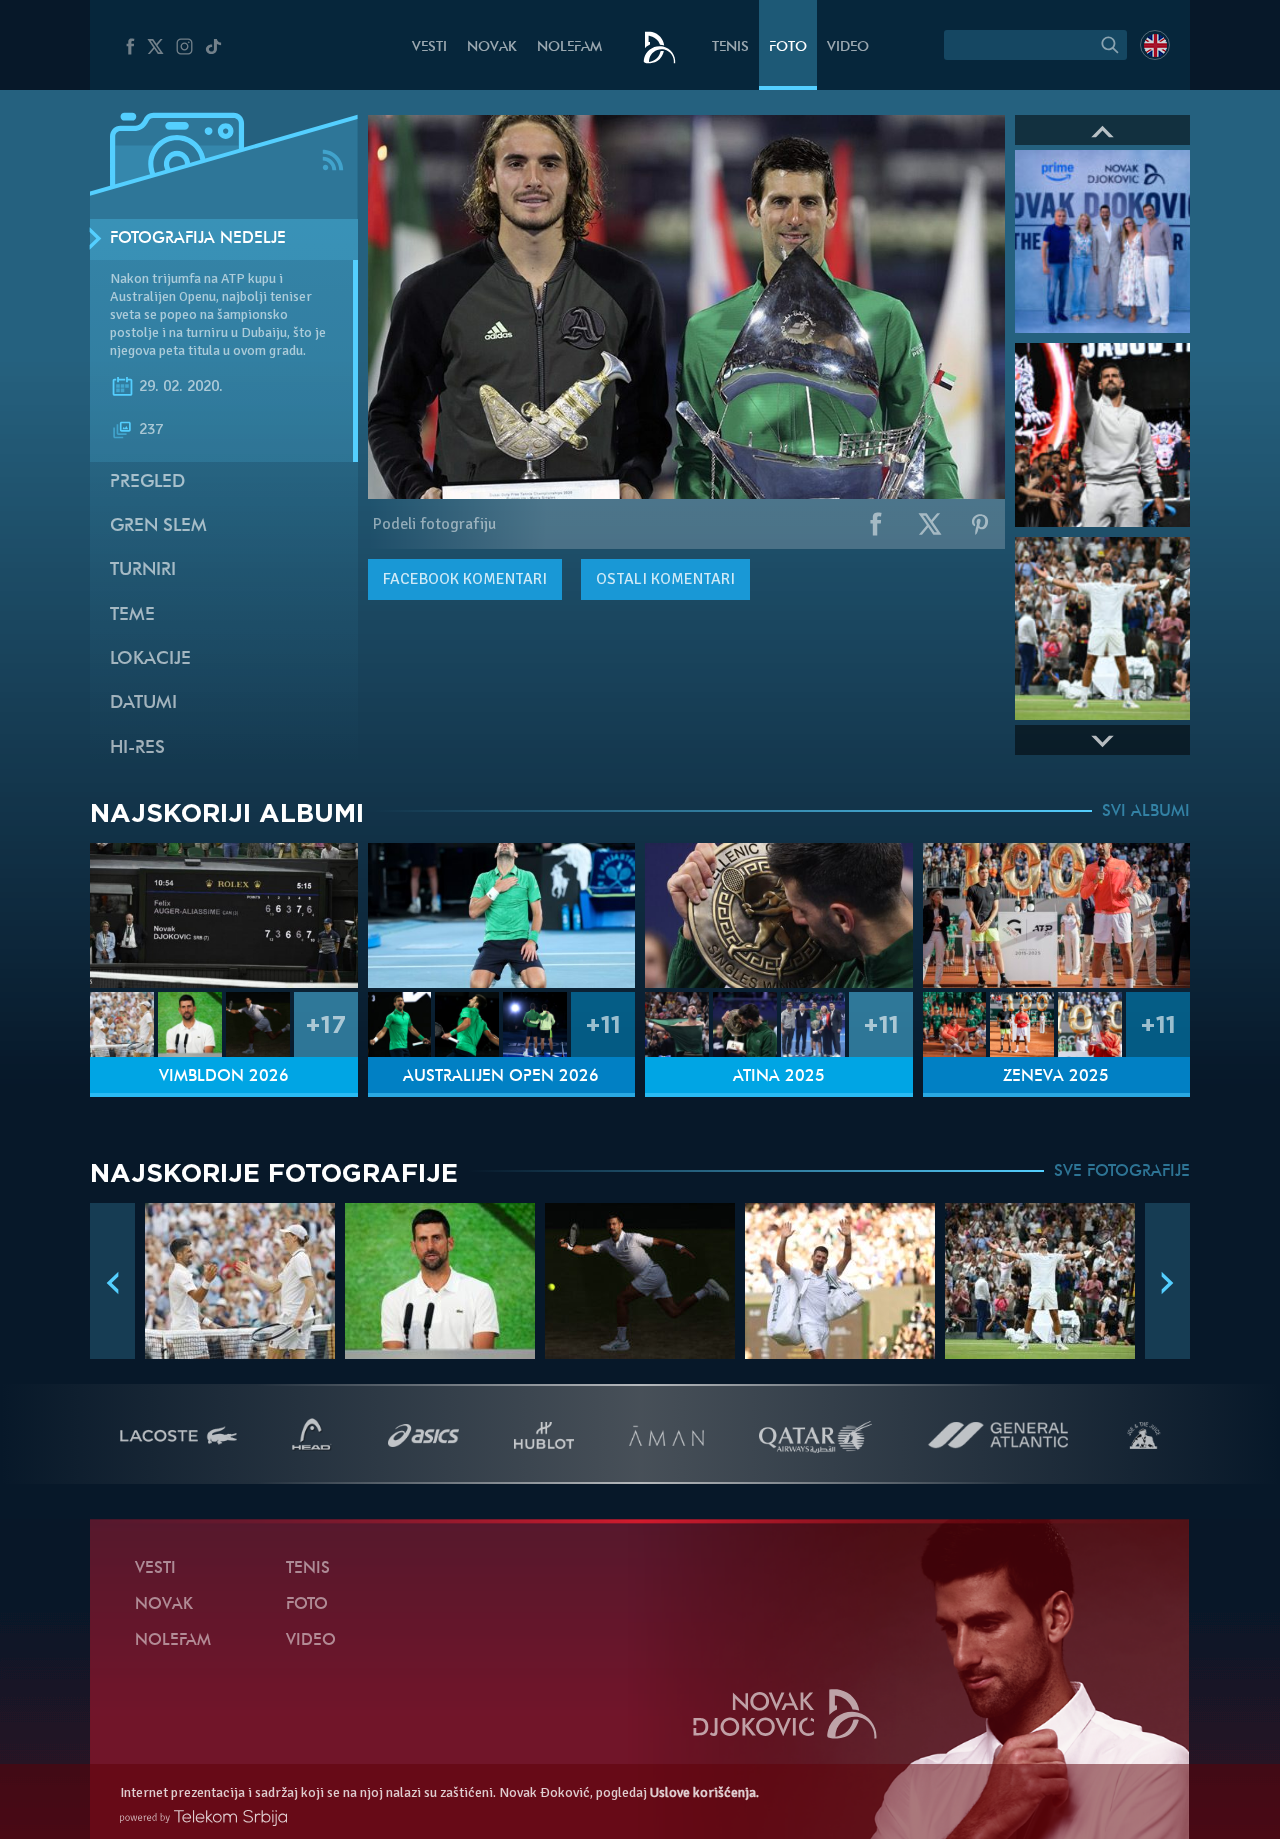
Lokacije (150, 659)
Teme (132, 615)
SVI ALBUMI (1146, 812)
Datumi (143, 703)
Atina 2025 (779, 1077)
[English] (1155, 45)
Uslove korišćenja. (704, 1792)
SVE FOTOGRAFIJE (1122, 1172)
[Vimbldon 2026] (224, 915)
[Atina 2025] (779, 915)
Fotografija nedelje (198, 239)
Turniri (143, 570)
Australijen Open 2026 (501, 1077)
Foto (788, 47)
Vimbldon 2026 (224, 1077)
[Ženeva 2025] (1057, 915)
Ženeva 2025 (1056, 1077)
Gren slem (158, 526)
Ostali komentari (665, 579)
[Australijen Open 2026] (502, 915)
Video (848, 47)
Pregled (147, 482)
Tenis (730, 47)
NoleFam (569, 47)
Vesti (429, 47)
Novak (492, 47)
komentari (465, 579)
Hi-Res (137, 748)
